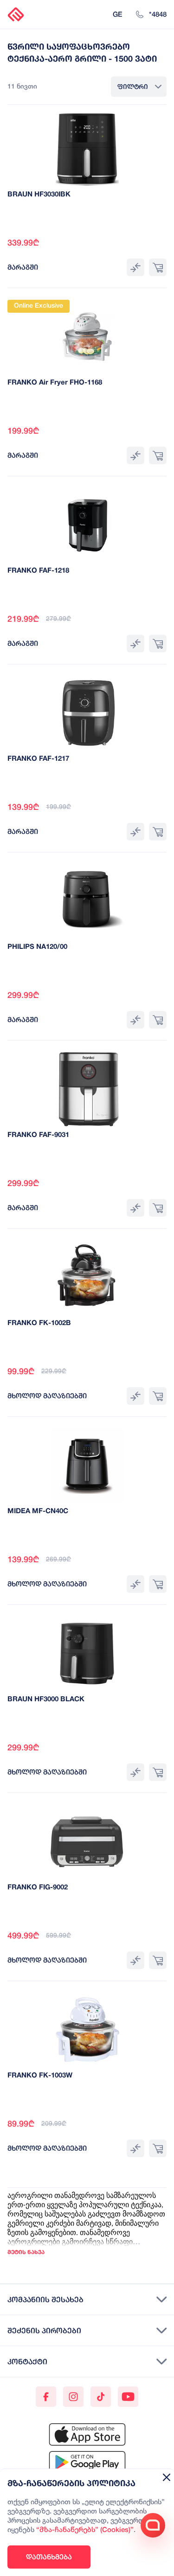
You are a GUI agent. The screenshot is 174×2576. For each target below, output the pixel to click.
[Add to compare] (135, 267)
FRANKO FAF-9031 (38, 1135)
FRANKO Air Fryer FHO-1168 (55, 383)
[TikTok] (101, 2397)
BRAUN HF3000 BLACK (46, 1699)
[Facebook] (46, 2397)
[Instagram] (73, 2397)
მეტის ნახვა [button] (26, 2252)
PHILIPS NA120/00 (37, 947)
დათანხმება (49, 2557)
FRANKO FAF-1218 (38, 571)
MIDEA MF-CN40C (38, 1511)
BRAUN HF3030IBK (39, 195)
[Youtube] (128, 2397)
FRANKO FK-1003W (40, 2076)
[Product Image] (87, 149)
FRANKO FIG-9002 (38, 1888)
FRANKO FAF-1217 (38, 759)
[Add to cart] (158, 267)
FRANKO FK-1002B (39, 1323)
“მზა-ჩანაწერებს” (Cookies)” (85, 2530)
